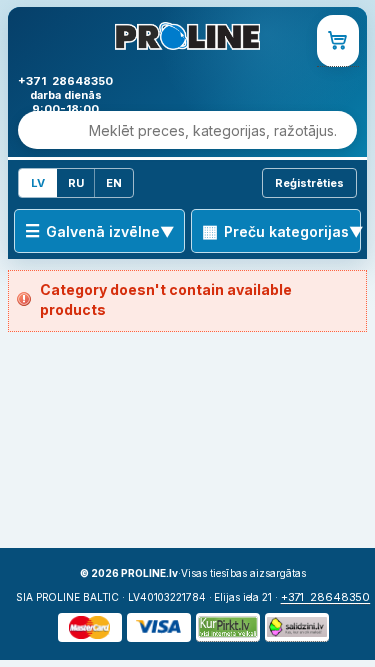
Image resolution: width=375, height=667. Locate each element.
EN (114, 183)
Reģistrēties (309, 183)
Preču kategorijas (286, 231)
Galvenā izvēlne (103, 231)
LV (38, 183)
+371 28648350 (326, 597)
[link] (338, 41)
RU (76, 183)
